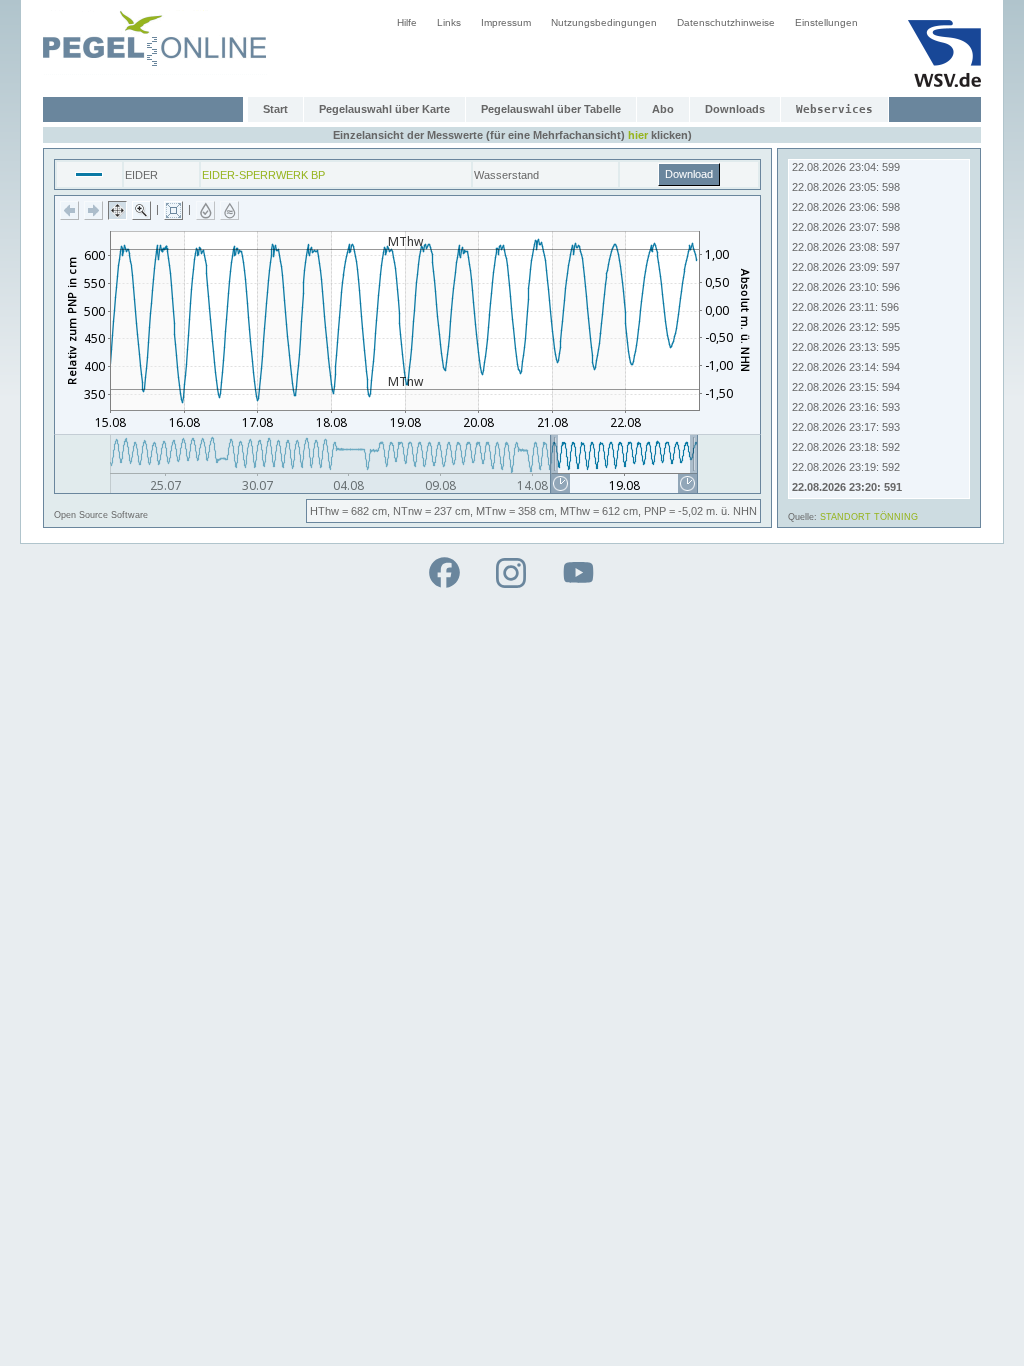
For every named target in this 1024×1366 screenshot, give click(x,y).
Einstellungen (826, 22)
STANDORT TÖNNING (869, 517)
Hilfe (407, 22)
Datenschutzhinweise (726, 22)
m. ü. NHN (731, 511)
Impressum (506, 22)
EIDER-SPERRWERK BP (263, 175)
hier (638, 135)
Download (689, 174)
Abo (663, 109)
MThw (575, 511)
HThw (324, 511)
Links (449, 22)
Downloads (735, 109)
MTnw (491, 511)
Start (275, 109)
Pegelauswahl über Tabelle (551, 109)
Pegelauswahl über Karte (384, 109)
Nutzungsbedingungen (604, 22)
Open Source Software (101, 515)
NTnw (407, 511)
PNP (655, 511)
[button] (69, 210)
